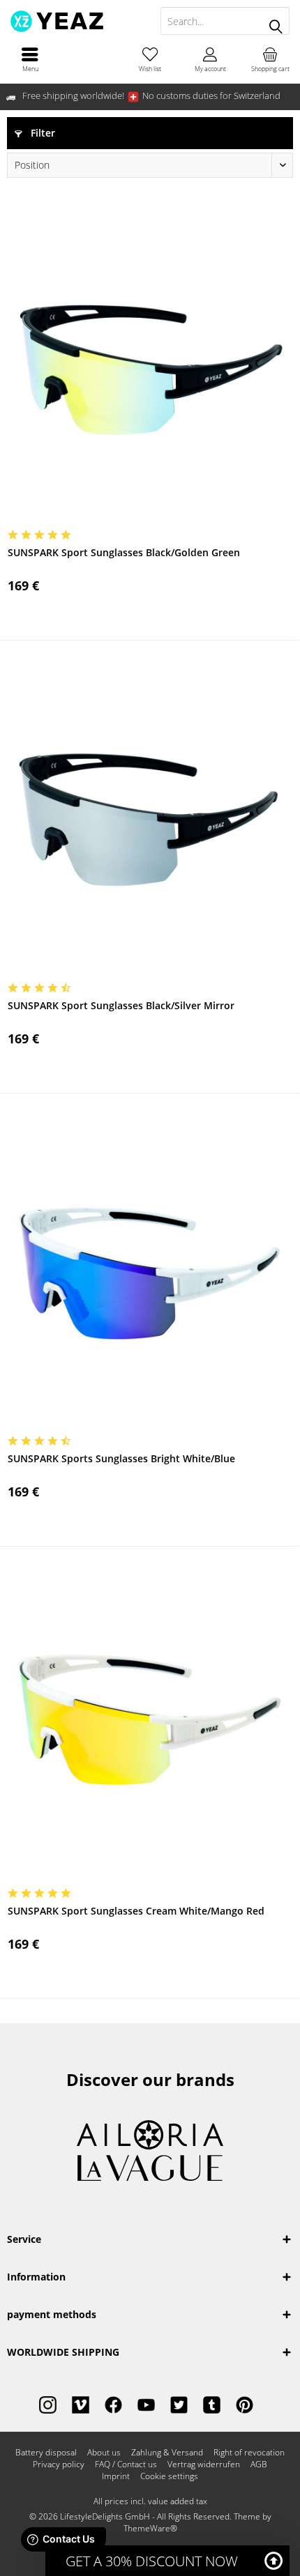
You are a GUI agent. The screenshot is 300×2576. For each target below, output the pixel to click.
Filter (42, 133)
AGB (259, 2464)
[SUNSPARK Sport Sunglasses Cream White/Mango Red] (150, 1725)
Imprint (116, 2476)
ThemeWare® (150, 2528)
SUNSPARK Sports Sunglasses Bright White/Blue (121, 1458)
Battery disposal (46, 2453)
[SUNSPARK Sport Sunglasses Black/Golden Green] (150, 367)
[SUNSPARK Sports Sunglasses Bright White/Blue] (150, 1273)
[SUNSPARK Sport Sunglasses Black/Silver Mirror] (150, 820)
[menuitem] (30, 59)
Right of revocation (249, 2453)
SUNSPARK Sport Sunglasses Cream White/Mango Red (136, 1911)
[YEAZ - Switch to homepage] (75, 21)
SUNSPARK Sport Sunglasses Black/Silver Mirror (121, 1005)
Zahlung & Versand (167, 2453)
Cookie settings (169, 2476)
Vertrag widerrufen (204, 2464)
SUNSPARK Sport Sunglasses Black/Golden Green (124, 552)
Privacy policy (59, 2464)
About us (104, 2453)
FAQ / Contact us (126, 2464)
